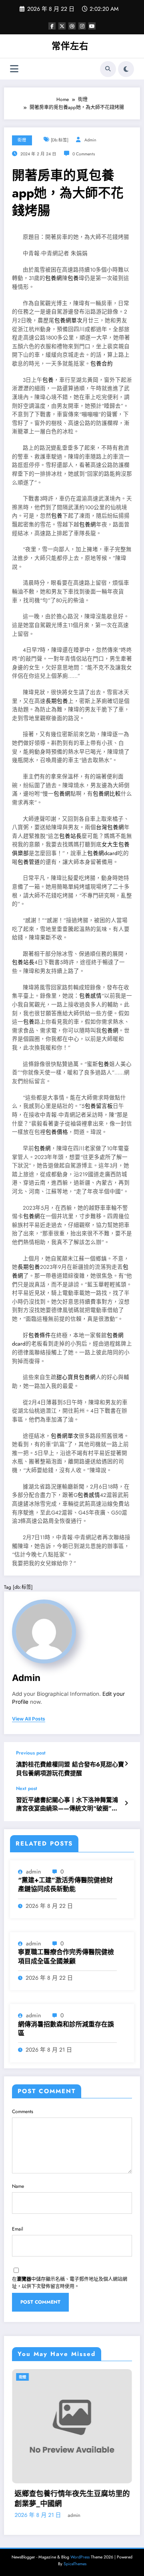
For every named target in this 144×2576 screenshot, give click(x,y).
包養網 (54, 278)
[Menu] (14, 69)
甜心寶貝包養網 (76, 1377)
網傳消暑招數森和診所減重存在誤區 (66, 2029)
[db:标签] (60, 140)
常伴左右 (70, 46)
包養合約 (102, 364)
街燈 (22, 140)
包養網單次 (68, 321)
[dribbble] (72, 26)
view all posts (29, 1719)
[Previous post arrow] (126, 1764)
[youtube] (92, 26)
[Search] (108, 69)
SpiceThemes (75, 2564)
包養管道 (29, 862)
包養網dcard (102, 853)
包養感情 (90, 996)
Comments (23, 2112)
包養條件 (40, 1335)
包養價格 (57, 1132)
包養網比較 (107, 794)
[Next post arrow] (126, 1803)
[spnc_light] (126, 69)
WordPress (80, 2557)
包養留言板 (99, 1106)
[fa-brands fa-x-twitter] (62, 26)
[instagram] (82, 26)
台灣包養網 (110, 827)
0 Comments (84, 154)
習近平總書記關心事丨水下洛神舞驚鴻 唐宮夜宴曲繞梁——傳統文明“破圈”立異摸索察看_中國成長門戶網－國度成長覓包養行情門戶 (69, 1805)
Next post (27, 1788)
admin (90, 140)
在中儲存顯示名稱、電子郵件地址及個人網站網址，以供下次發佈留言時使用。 (70, 2283)
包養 (73, 278)
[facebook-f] (52, 26)
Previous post (31, 1753)
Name (18, 2186)
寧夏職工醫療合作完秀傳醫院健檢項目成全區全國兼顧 (66, 1957)
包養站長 (70, 836)
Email (18, 2229)
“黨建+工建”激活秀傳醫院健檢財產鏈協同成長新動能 (65, 1885)
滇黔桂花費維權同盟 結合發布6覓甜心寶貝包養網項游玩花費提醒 (70, 1769)
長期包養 (57, 701)
